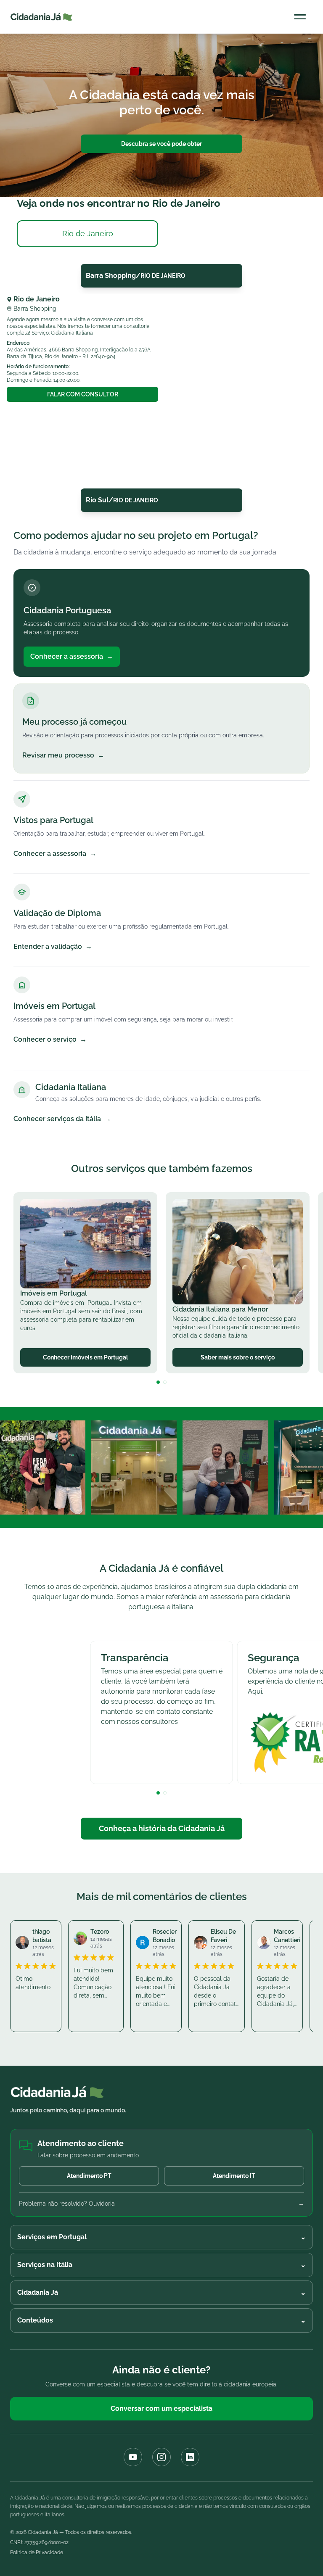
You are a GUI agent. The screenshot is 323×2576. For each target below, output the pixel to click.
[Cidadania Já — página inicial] (41, 17)
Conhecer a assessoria (72, 656)
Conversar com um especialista (161, 2408)
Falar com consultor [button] (83, 394)
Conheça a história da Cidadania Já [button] (162, 1828)
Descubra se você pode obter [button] (161, 144)
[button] (158, 1382)
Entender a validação (53, 946)
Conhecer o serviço (50, 1039)
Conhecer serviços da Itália (62, 1119)
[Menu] (300, 17)
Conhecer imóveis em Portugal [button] (85, 1357)
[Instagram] (161, 2457)
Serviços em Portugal (161, 2237)
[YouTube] (133, 2457)
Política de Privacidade (37, 2552)
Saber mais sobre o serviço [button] (238, 1357)
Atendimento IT (234, 2176)
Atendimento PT (89, 2176)
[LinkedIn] (190, 2457)
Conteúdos (161, 2320)
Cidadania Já (161, 2292)
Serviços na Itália (161, 2265)
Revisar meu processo (63, 755)
